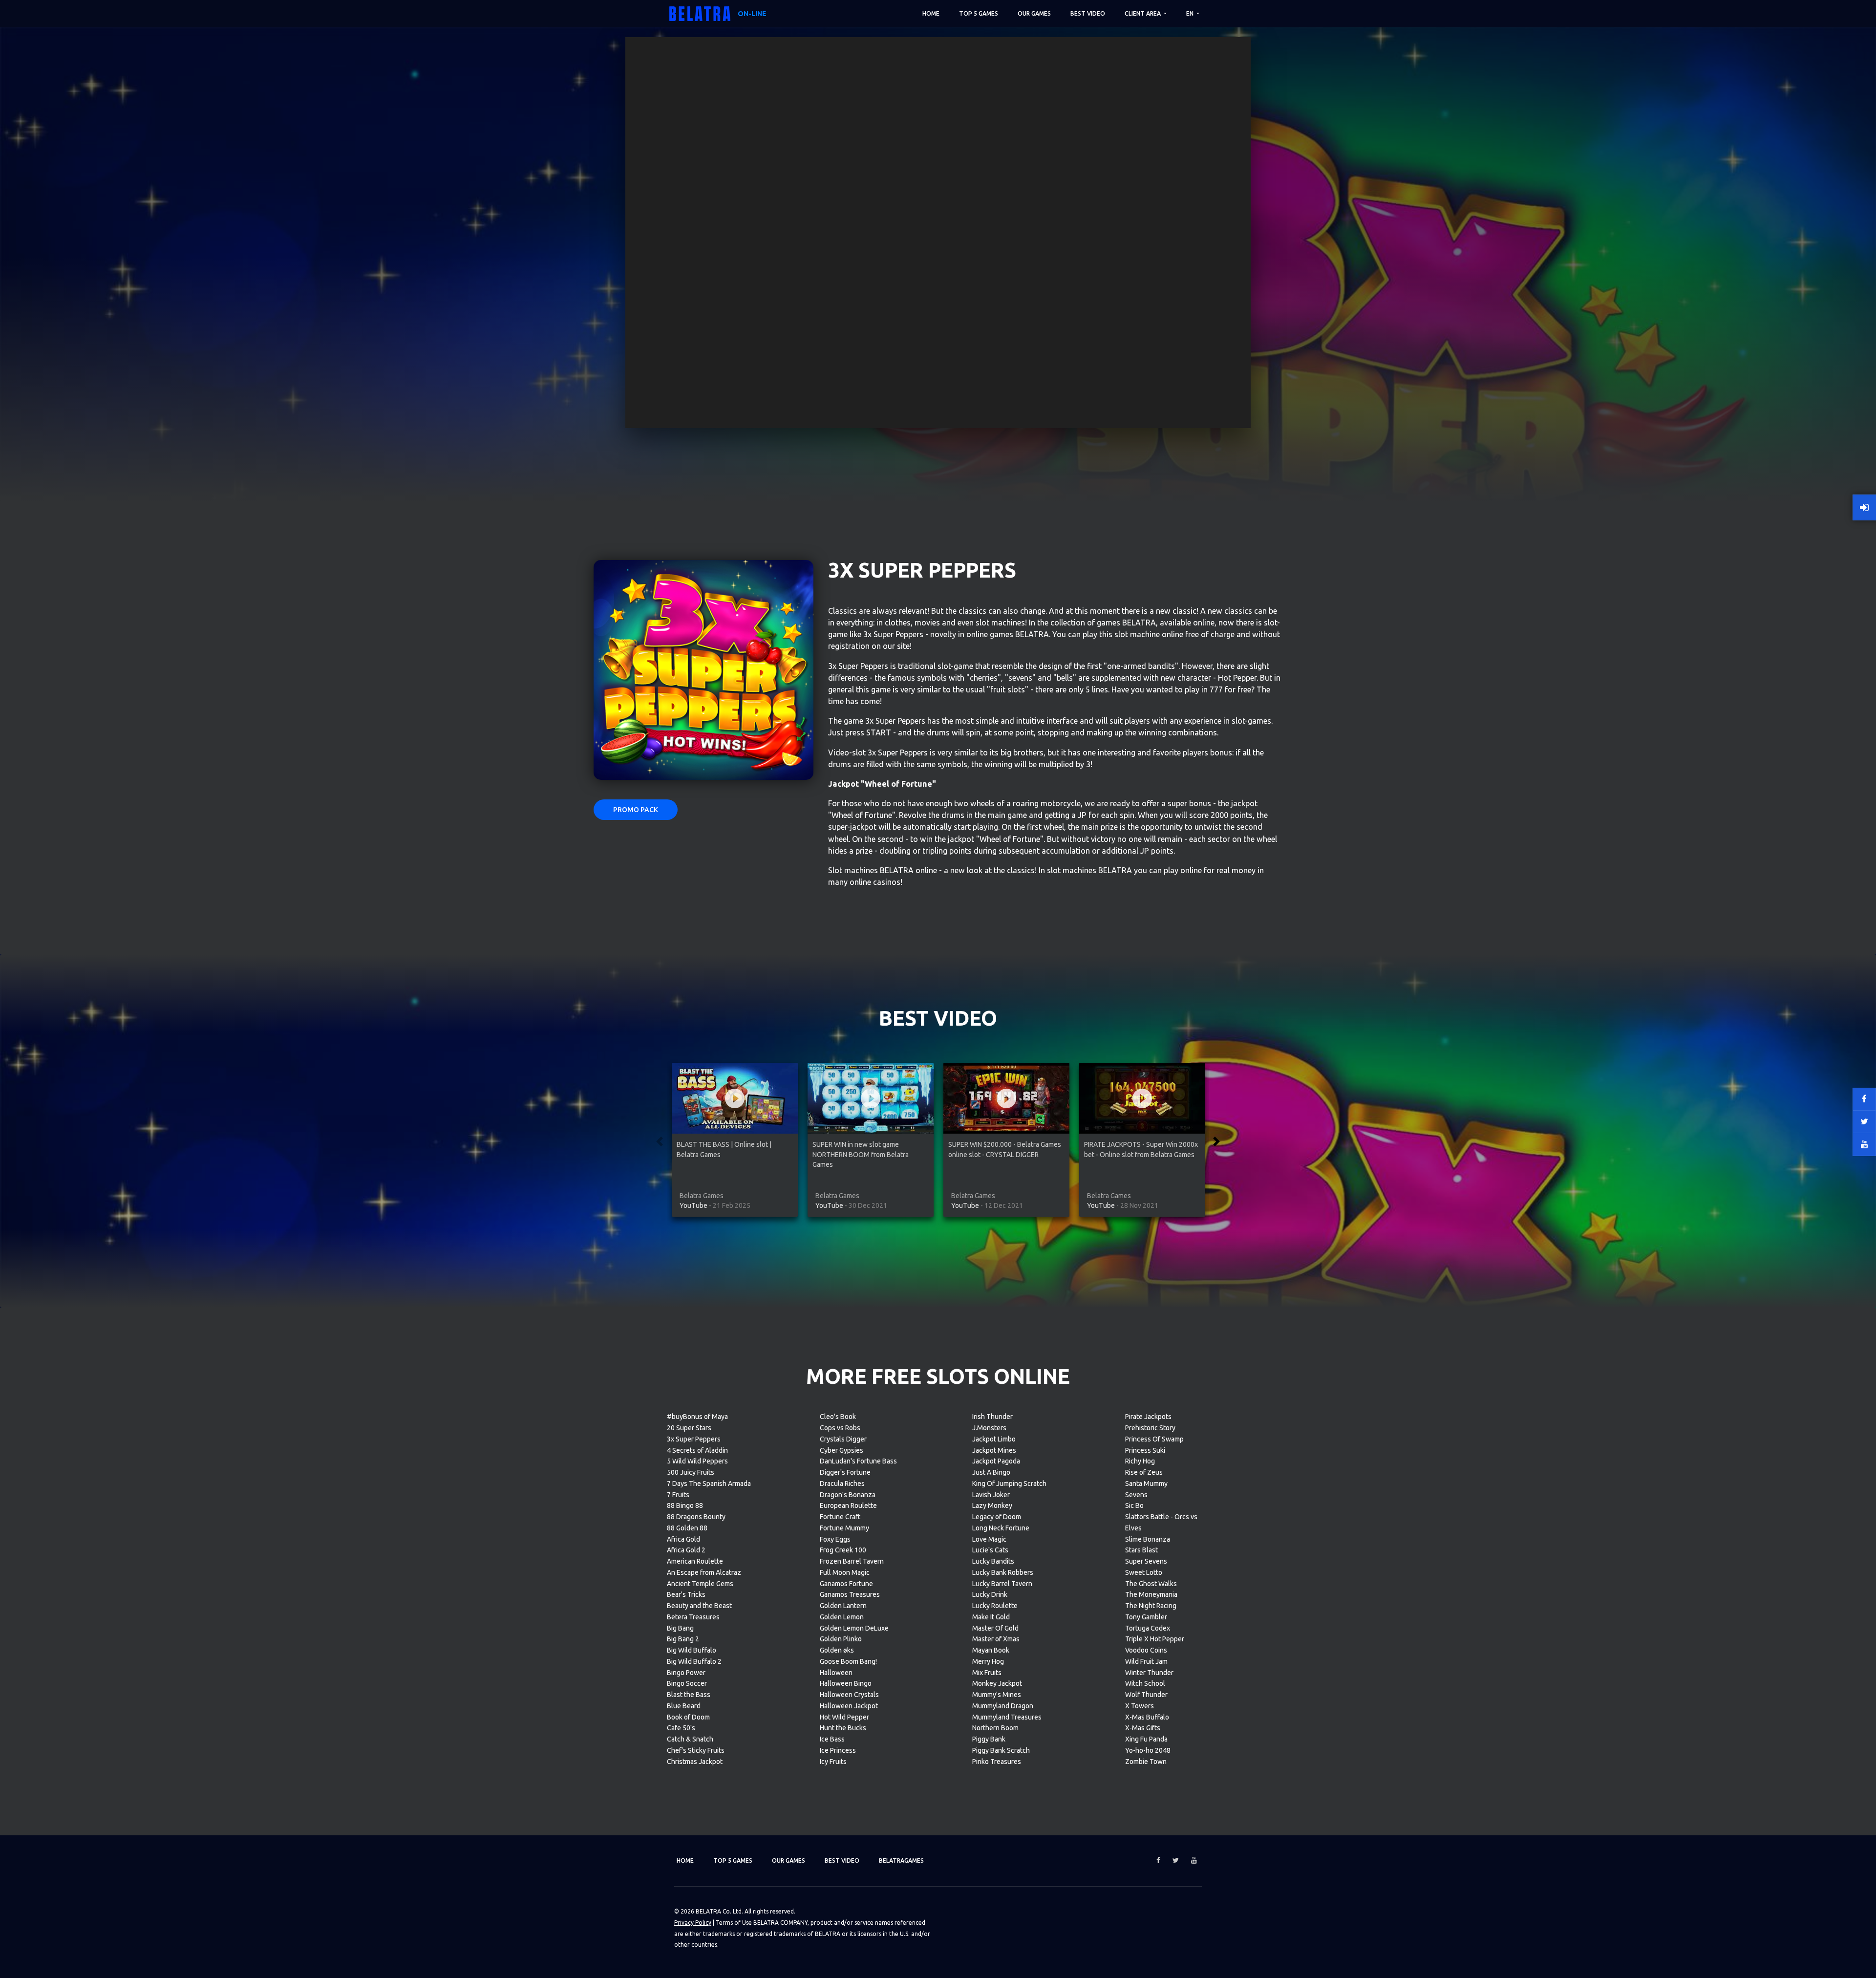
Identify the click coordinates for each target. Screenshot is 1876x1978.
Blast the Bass (689, 1695)
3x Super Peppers (694, 1439)
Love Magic (989, 1539)
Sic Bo (1134, 1505)
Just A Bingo (991, 1472)
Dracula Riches (842, 1483)
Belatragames (901, 1860)
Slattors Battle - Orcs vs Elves (1161, 1522)
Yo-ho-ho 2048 (1148, 1750)
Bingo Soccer (687, 1683)
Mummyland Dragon (1003, 1706)
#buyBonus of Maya (697, 1417)
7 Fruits (678, 1495)
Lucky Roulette (995, 1606)
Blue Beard (684, 1706)
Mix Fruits (987, 1673)
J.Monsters (989, 1428)
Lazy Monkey (992, 1505)
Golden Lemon (842, 1617)
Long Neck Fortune (1001, 1528)
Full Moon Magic (845, 1572)
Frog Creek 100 (843, 1550)
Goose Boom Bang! (848, 1661)
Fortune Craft (840, 1517)
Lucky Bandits (993, 1561)
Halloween (836, 1673)
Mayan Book (991, 1650)
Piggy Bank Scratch (1001, 1750)
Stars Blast (1141, 1550)
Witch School (1145, 1683)
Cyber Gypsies (842, 1450)
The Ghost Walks (1151, 1584)
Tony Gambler (1146, 1617)
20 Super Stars (689, 1428)
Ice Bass (832, 1739)
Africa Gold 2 (686, 1550)
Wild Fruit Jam (1146, 1661)
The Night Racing (1151, 1606)
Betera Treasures (693, 1617)
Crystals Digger (843, 1439)
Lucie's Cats (990, 1550)
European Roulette (848, 1505)
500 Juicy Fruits (691, 1472)
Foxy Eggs (835, 1539)
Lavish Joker (991, 1495)
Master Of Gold (995, 1628)
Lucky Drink (990, 1594)
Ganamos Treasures (850, 1594)
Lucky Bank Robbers (1003, 1572)
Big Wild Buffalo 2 (694, 1661)
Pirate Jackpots (1148, 1417)
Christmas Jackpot (695, 1762)
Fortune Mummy (844, 1528)
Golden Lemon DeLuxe (854, 1628)
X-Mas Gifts (1143, 1728)
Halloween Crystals (849, 1695)
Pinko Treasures (997, 1762)
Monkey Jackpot (997, 1683)
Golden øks (837, 1650)
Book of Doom (688, 1717)
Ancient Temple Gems (700, 1584)
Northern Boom (995, 1728)
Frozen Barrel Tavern (852, 1561)
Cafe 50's (681, 1728)
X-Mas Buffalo (1147, 1717)
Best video (1088, 13)
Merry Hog (988, 1661)
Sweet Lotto (1144, 1572)
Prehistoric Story (1150, 1428)
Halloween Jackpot (849, 1706)
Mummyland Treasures (1007, 1717)
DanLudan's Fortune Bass (858, 1461)
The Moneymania (1151, 1594)
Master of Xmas (996, 1639)
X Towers (1140, 1706)
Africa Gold (683, 1539)
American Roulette (695, 1561)
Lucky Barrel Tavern (1002, 1584)
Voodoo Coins (1146, 1650)
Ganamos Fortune (846, 1584)
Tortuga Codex (1148, 1628)
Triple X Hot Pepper (1155, 1639)
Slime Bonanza (1148, 1539)
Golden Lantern (843, 1606)
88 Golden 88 (687, 1528)
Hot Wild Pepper (844, 1717)
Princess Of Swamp (1154, 1439)
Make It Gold (991, 1617)
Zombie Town (1146, 1762)
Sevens (1136, 1495)
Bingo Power (686, 1673)
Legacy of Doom (997, 1517)
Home (931, 13)
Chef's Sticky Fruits (696, 1750)
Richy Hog (1140, 1461)
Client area (1143, 13)
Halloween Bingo (846, 1683)
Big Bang (680, 1628)
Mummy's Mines (997, 1695)
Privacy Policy (693, 1923)
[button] (660, 1141)
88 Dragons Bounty (696, 1517)
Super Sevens (1146, 1561)
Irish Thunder (992, 1417)
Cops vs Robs (840, 1428)
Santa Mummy (1146, 1483)
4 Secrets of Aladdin (697, 1450)
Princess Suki (1145, 1450)
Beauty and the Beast (699, 1606)
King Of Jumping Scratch (1009, 1483)
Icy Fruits (833, 1762)
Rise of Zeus (1144, 1472)
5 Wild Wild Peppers (697, 1461)
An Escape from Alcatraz (704, 1572)
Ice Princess (838, 1750)
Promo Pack (636, 810)
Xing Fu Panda (1146, 1739)
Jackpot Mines (994, 1450)
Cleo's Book (838, 1417)
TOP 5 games (979, 13)
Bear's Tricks (686, 1594)
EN (1191, 13)
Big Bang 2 (683, 1639)
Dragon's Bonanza (848, 1495)
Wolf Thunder (1146, 1695)
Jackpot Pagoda (996, 1461)
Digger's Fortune (845, 1472)
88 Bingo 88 (685, 1505)
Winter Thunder (1149, 1673)
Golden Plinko (841, 1639)
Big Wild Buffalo (692, 1650)
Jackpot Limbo (994, 1439)
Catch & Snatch (690, 1739)
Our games (1034, 13)
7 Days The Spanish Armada (709, 1483)
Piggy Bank (989, 1739)
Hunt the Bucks (843, 1728)
